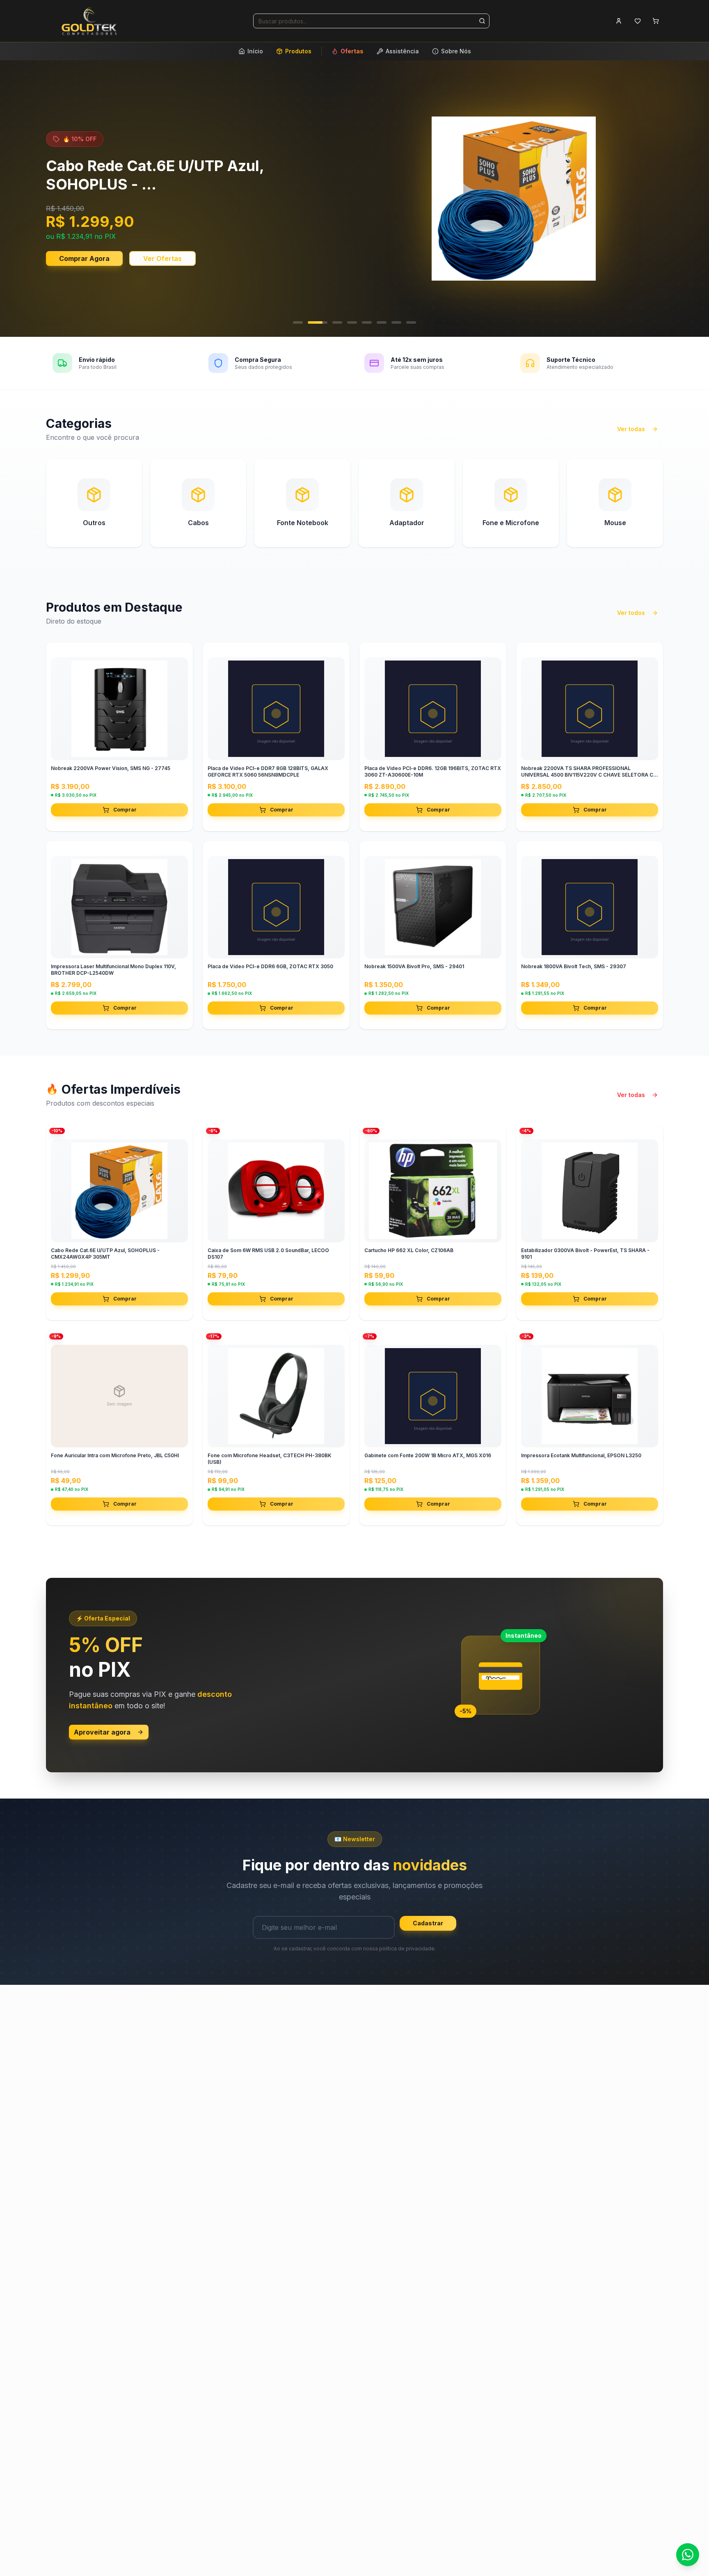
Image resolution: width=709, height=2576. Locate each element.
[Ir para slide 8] (411, 322)
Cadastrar (428, 1923)
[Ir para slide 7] (396, 322)
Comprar (125, 810)
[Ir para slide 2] (313, 322)
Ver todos (631, 613)
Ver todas (631, 429)
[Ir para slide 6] (382, 322)
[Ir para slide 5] (367, 322)
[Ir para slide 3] (332, 322)
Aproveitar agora (102, 1732)
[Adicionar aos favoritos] (180, 656)
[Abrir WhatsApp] (688, 2555)
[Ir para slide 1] (298, 322)
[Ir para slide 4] (352, 322)
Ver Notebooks (83, 251)
